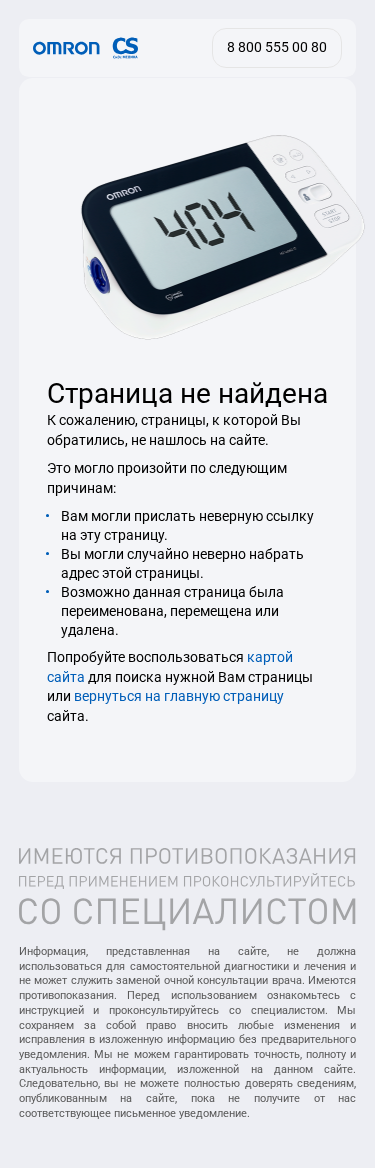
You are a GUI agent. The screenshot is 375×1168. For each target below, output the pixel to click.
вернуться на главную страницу (179, 696)
